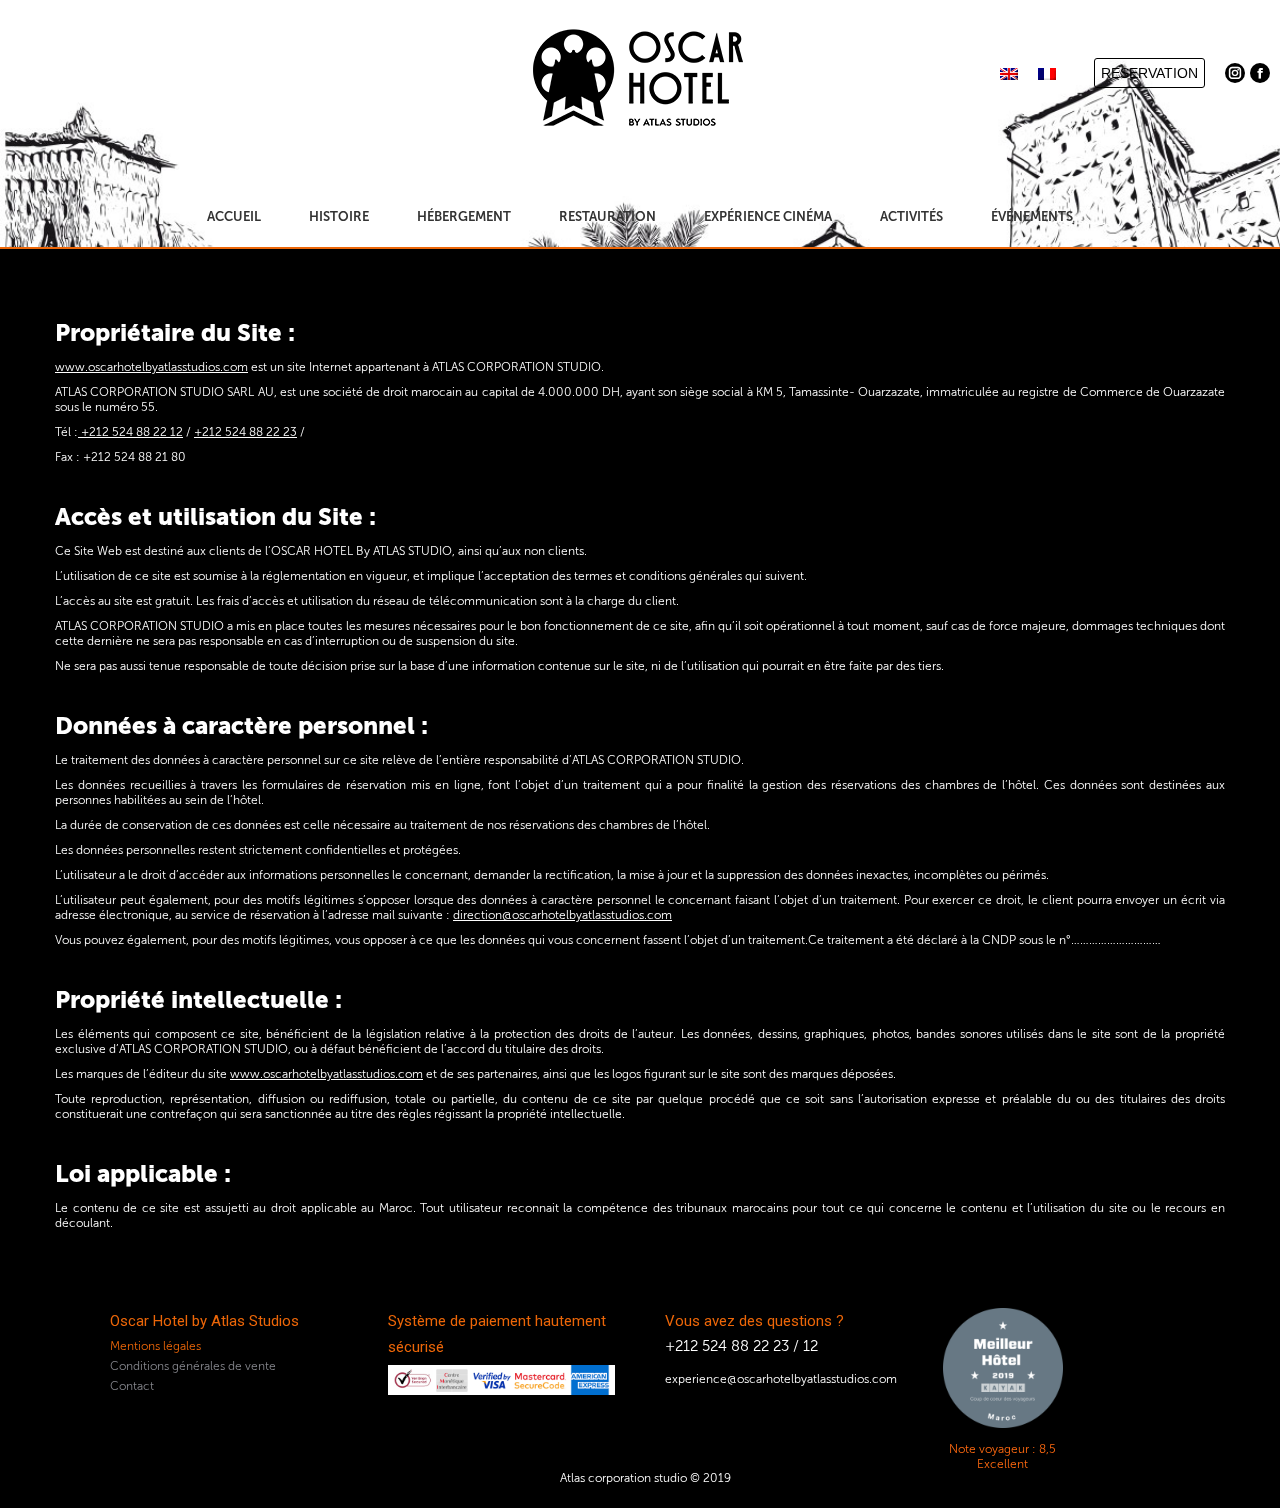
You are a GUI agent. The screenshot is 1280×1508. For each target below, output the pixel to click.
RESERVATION (1149, 73)
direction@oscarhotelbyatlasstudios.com (562, 915)
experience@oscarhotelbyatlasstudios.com (781, 1379)
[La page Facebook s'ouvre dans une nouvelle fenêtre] (1260, 73)
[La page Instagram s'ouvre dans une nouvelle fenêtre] (1235, 73)
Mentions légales (155, 1346)
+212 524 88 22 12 (130, 432)
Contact (132, 1386)
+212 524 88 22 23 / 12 (741, 1346)
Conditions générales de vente (193, 1366)
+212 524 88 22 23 (245, 432)
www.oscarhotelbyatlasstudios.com (151, 367)
